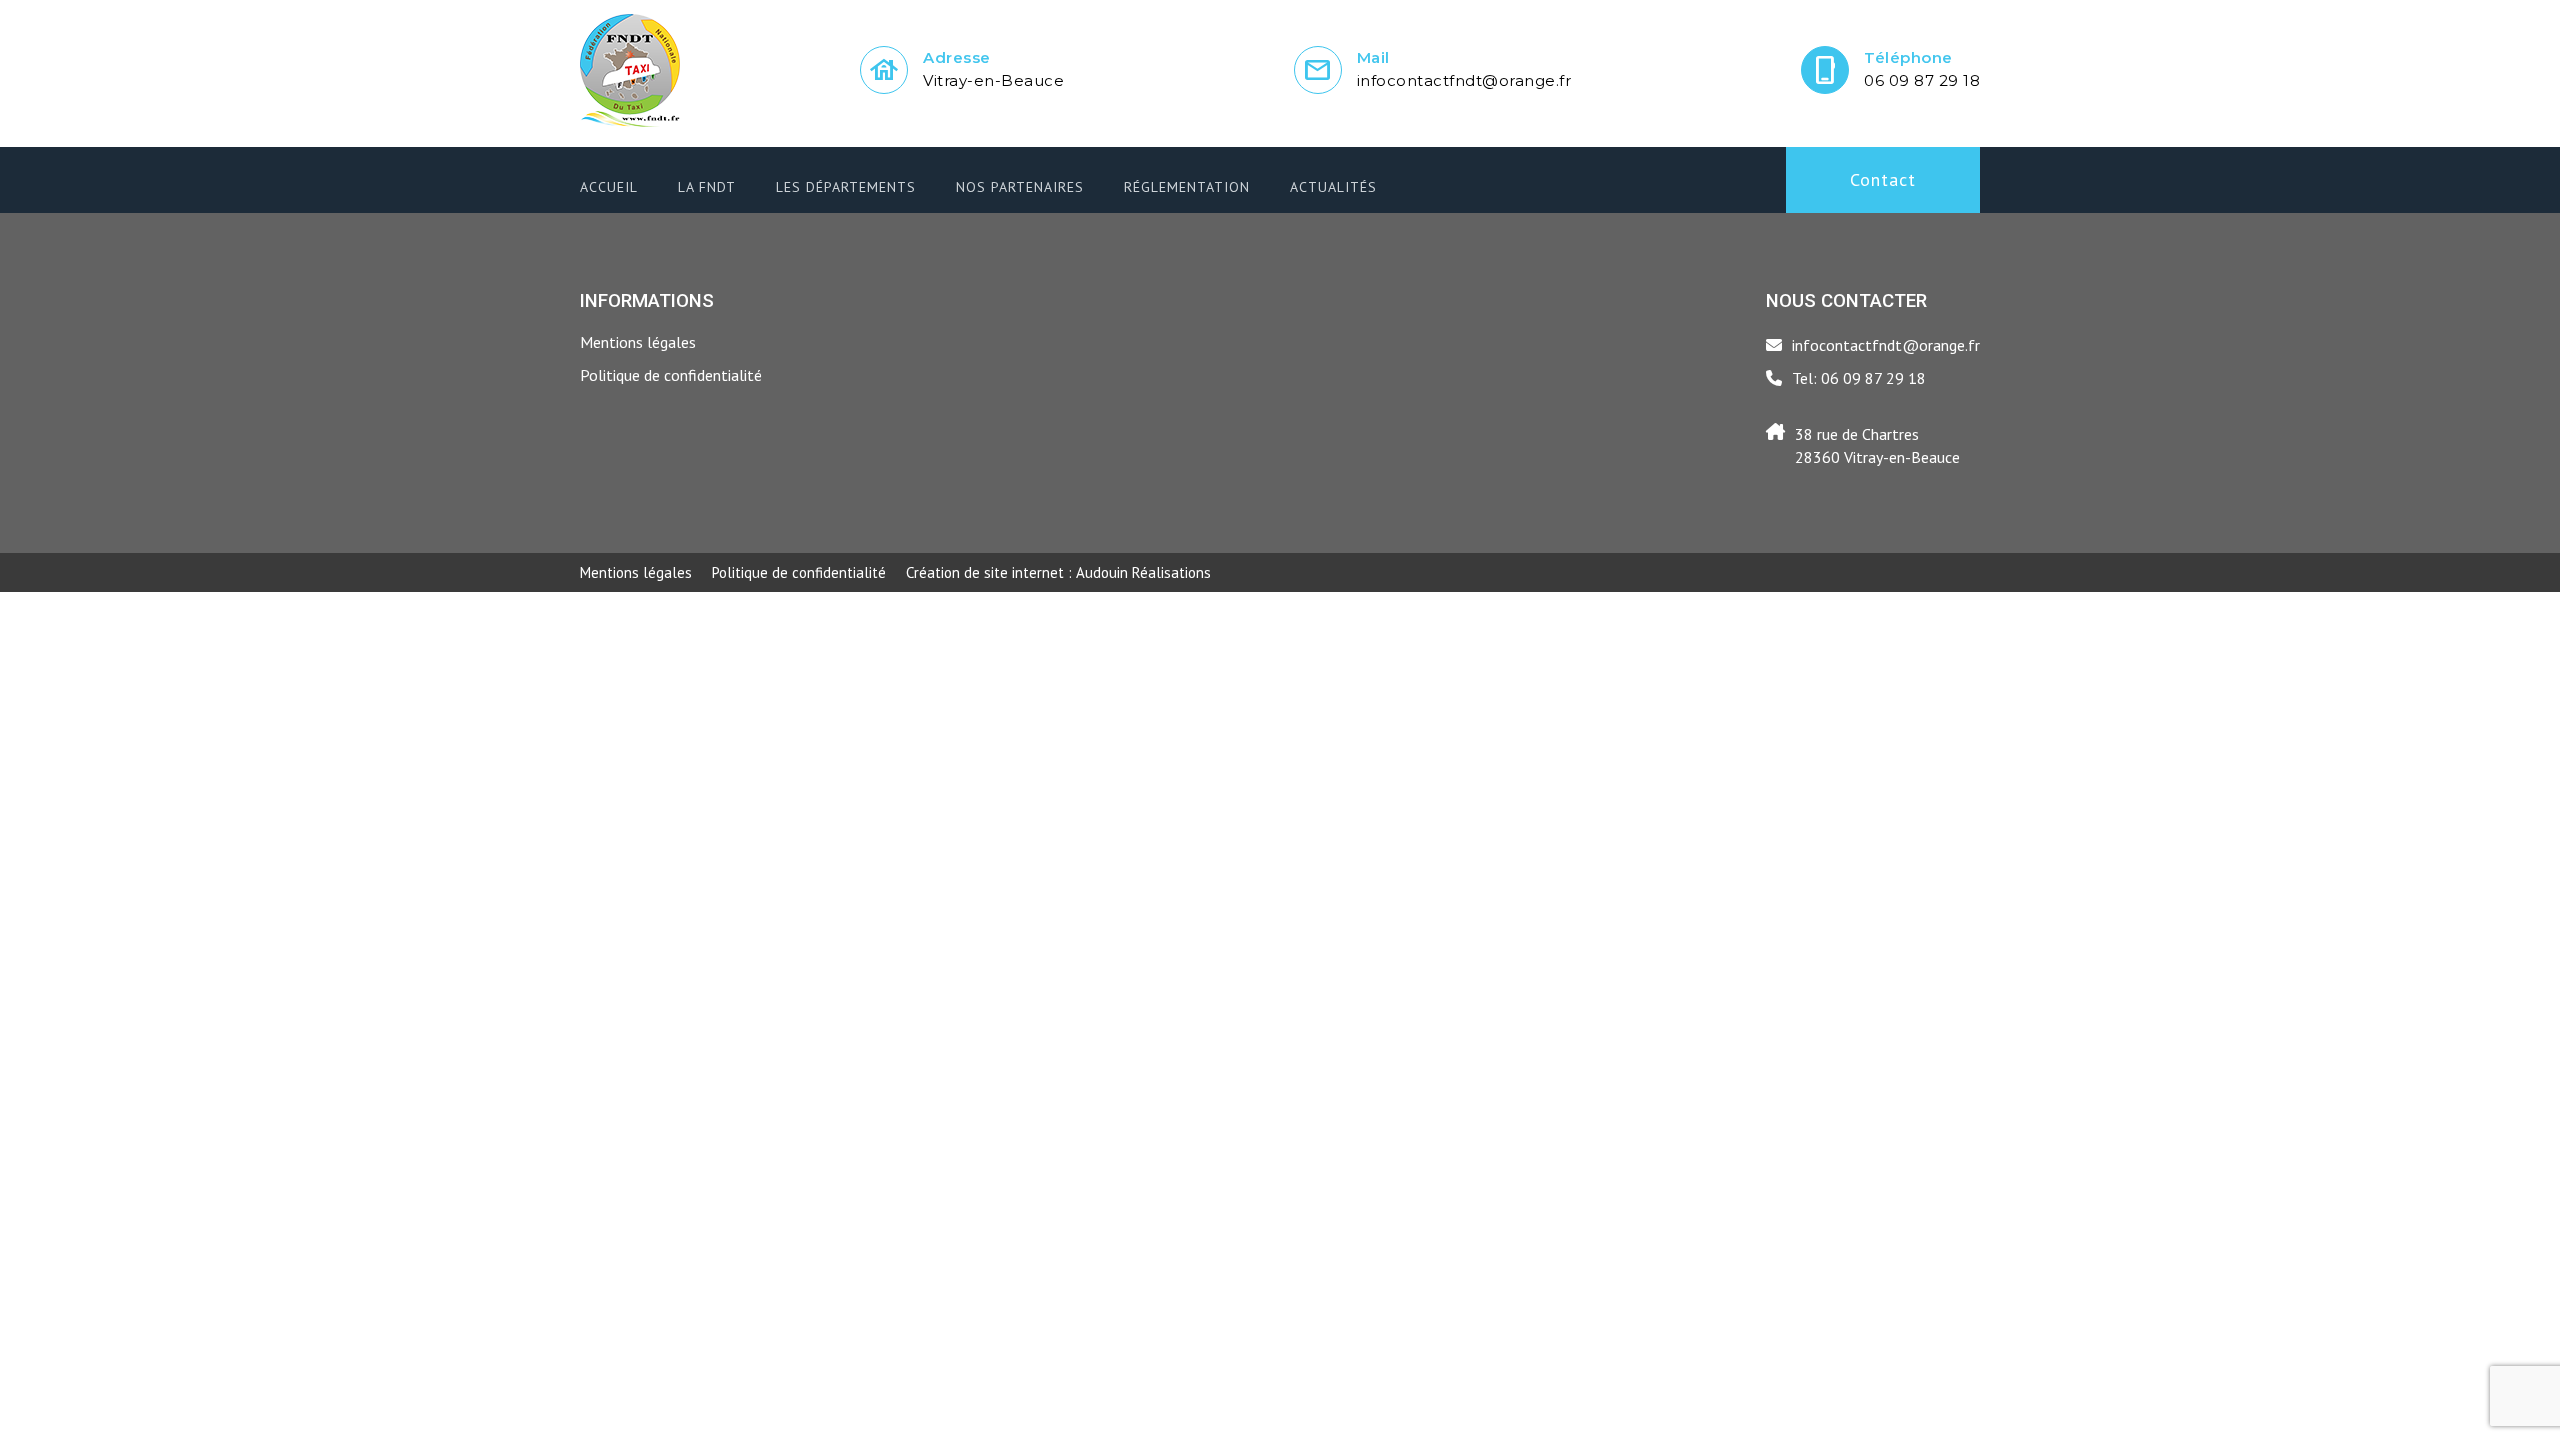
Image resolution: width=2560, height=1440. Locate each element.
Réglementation (1187, 187)
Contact (1883, 179)
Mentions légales (638, 342)
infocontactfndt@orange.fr (1464, 80)
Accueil (609, 187)
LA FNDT (707, 187)
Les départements (846, 187)
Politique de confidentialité (671, 375)
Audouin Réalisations (1058, 572)
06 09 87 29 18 (1922, 80)
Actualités (1333, 187)
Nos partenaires (1020, 187)
